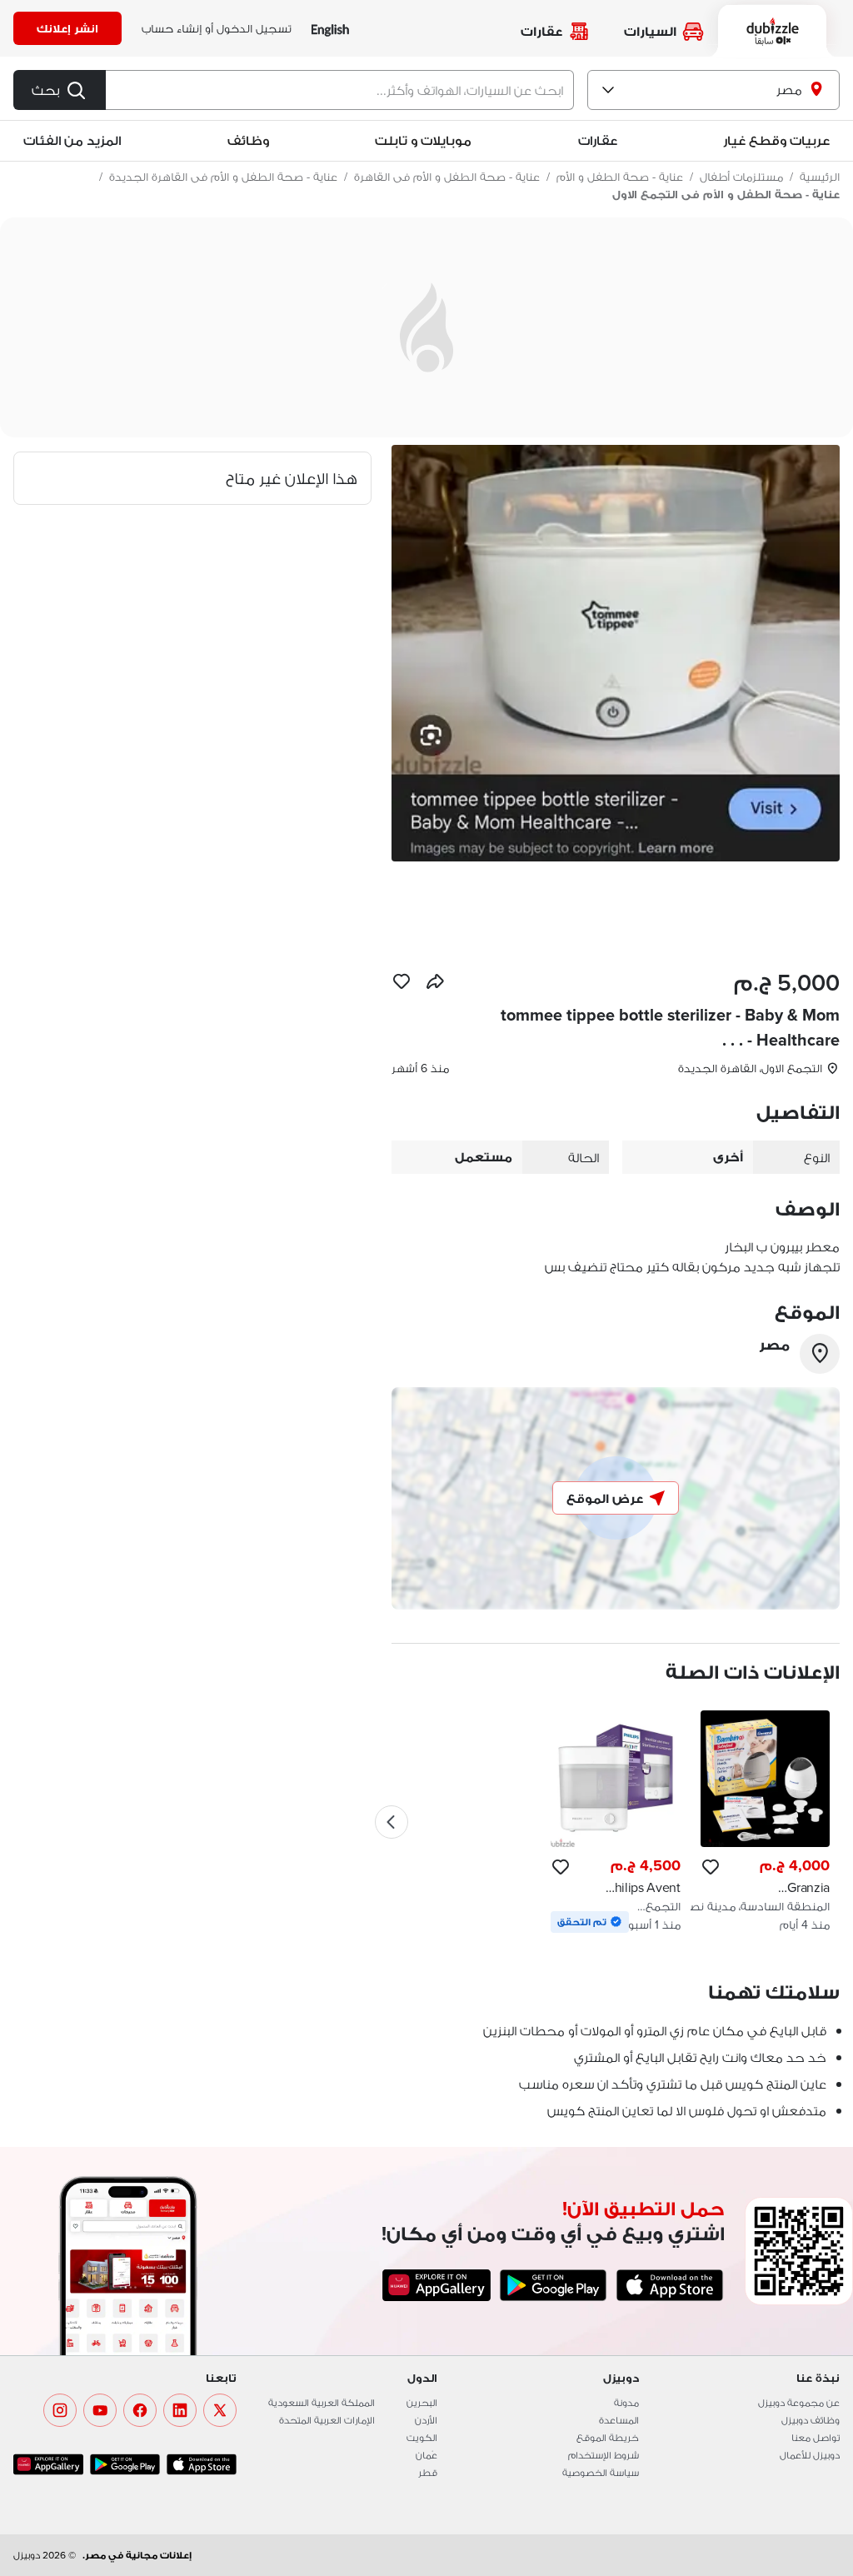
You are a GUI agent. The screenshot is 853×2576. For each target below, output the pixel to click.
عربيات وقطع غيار (776, 140)
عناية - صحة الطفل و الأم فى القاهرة (447, 177)
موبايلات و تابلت (423, 140)
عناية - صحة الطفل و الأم (620, 177)
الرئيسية (820, 177)
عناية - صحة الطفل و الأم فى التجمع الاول (726, 194)
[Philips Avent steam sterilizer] (615, 1822)
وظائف (248, 140)
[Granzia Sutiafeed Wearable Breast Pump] (765, 1822)
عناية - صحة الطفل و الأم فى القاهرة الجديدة (223, 177)
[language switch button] (330, 29)
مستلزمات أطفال (741, 177)
